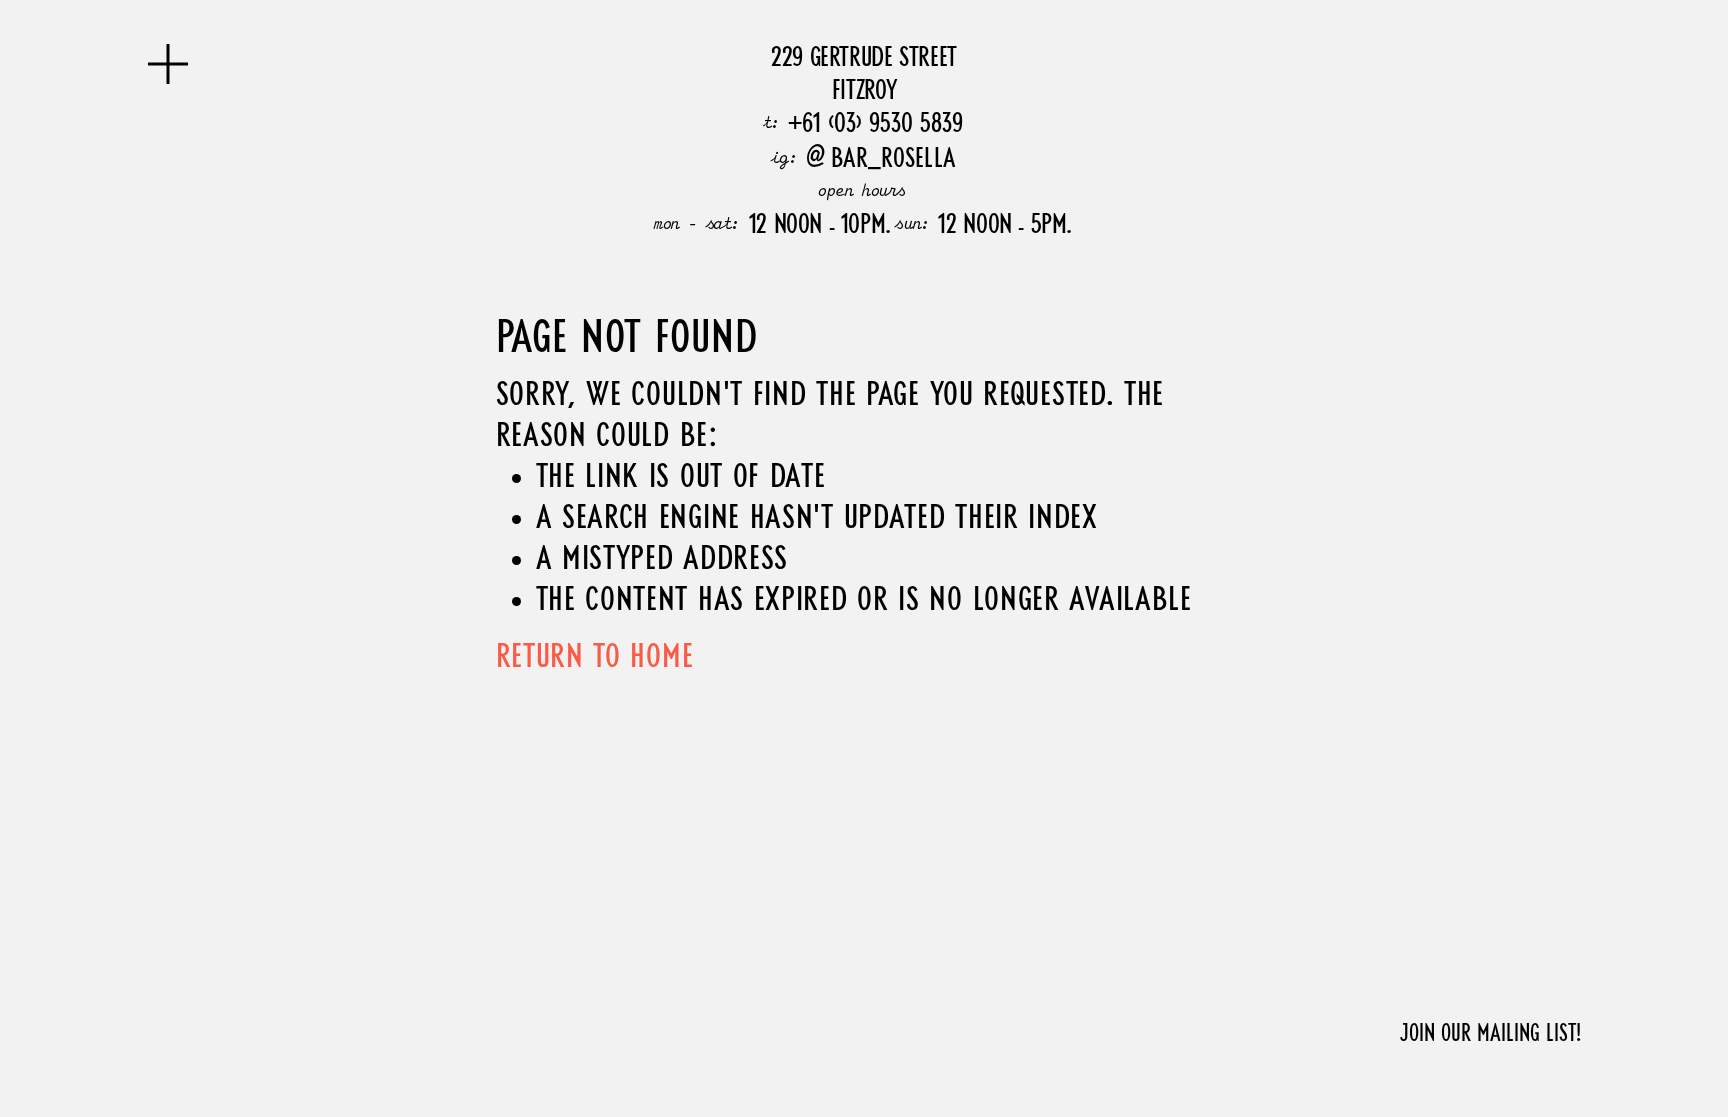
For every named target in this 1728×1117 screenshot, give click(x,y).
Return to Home (595, 658)
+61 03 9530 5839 (875, 122)
